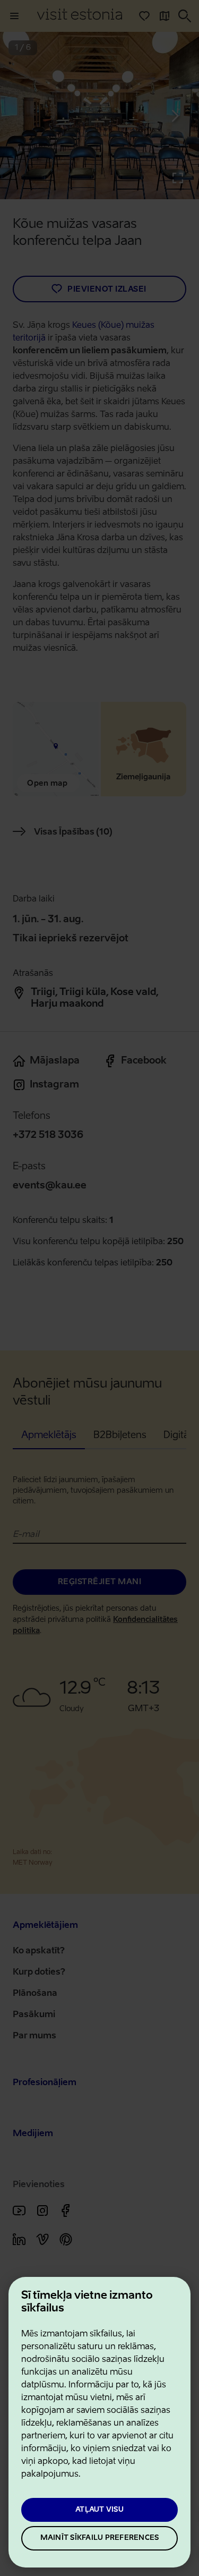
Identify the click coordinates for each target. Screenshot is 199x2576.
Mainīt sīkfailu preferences (100, 2538)
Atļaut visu (99, 2510)
